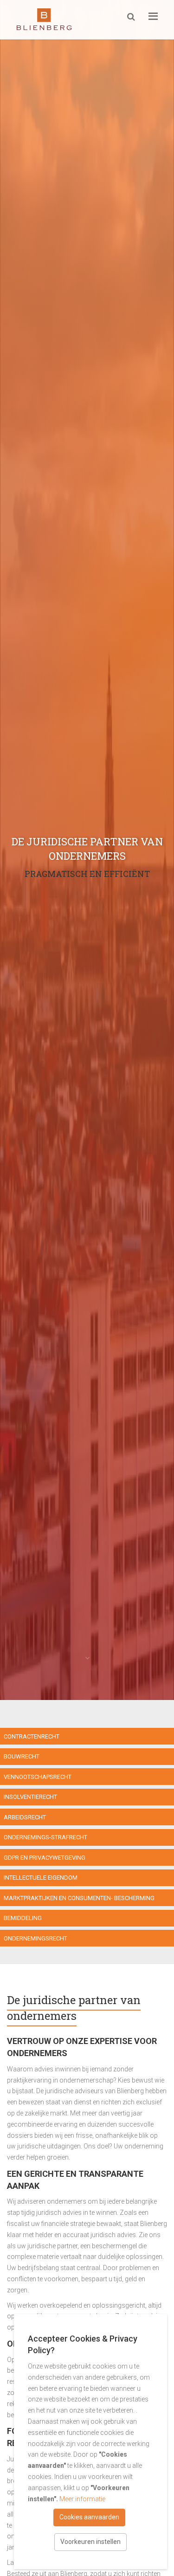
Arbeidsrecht (25, 1817)
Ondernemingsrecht (35, 1938)
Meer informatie (82, 2499)
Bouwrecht (22, 1756)
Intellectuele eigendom (41, 1878)
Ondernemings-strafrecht (45, 1837)
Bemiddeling (23, 1918)
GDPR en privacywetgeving (45, 1858)
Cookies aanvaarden (89, 2517)
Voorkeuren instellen (90, 2542)
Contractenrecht (32, 1736)
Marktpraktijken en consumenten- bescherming (79, 1898)
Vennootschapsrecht (38, 1777)
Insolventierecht (30, 1797)
